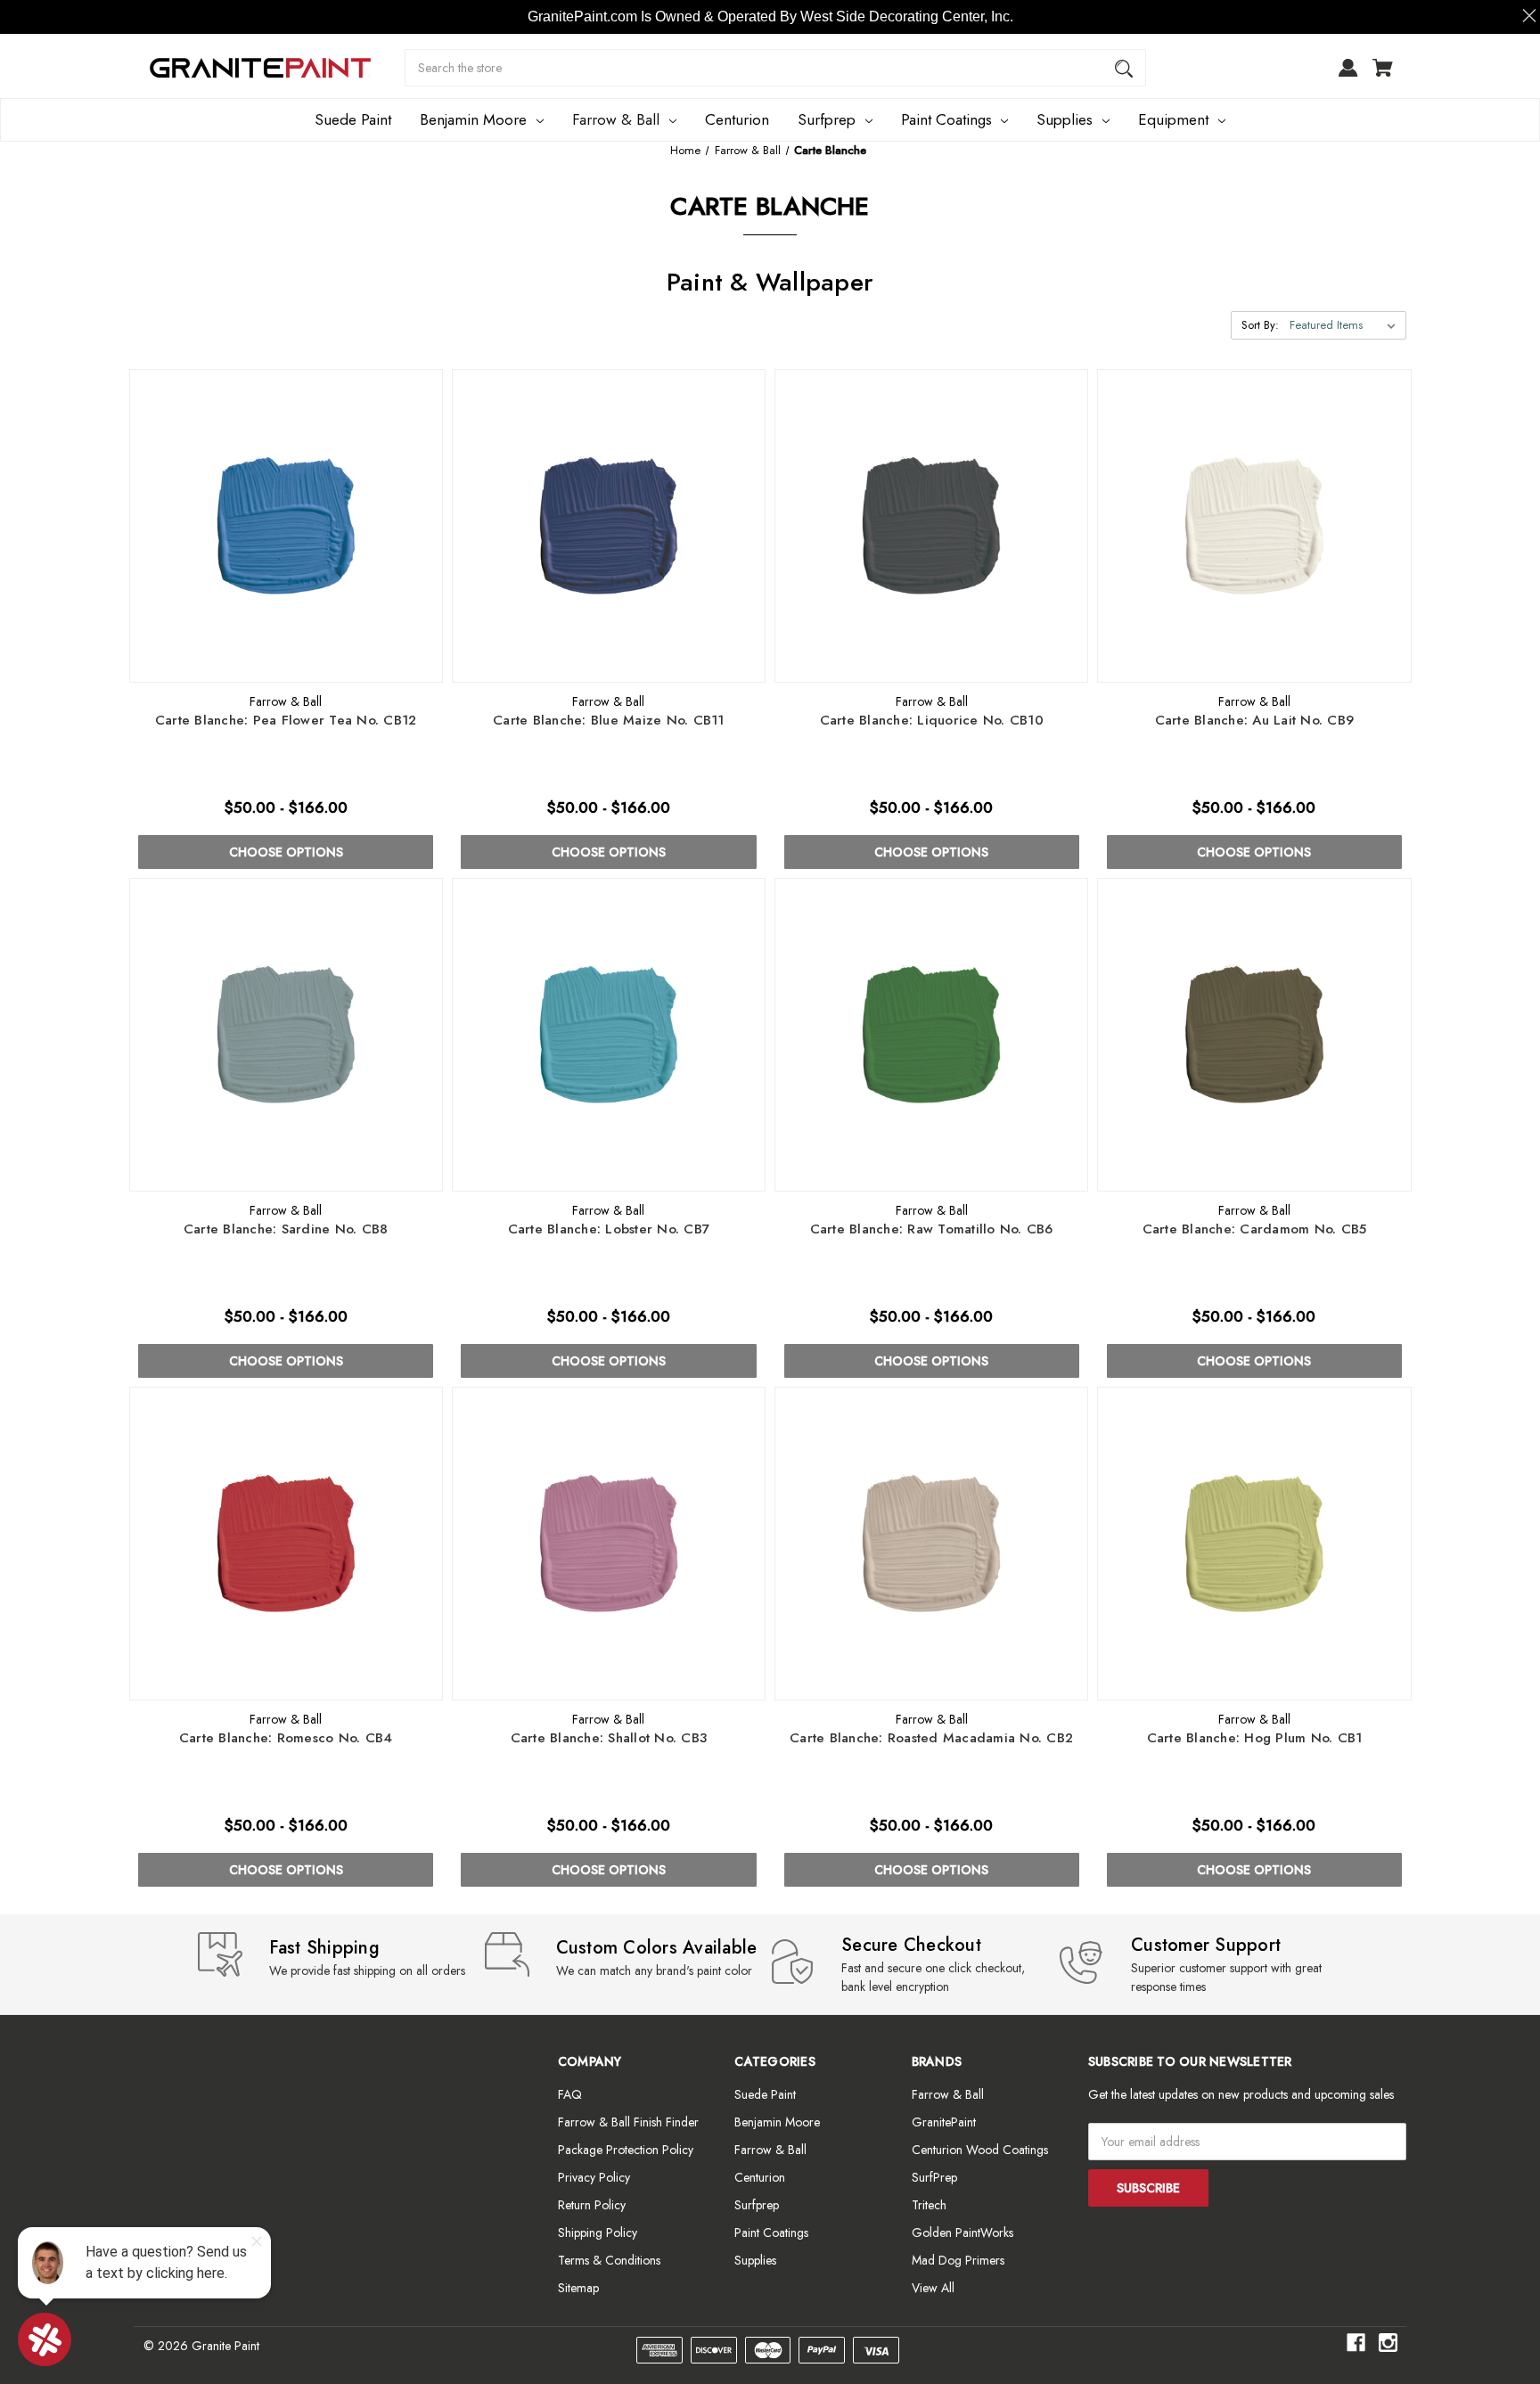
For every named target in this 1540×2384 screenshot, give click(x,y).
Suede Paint (353, 119)
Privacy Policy (594, 2177)
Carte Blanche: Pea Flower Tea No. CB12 (286, 721)
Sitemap (578, 2288)
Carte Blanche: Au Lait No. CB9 (1255, 721)
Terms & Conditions (609, 2260)
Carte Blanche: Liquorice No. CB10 (932, 721)
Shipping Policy (598, 2232)
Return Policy (592, 2205)
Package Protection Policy (626, 2150)
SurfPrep (934, 2177)
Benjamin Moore (473, 119)
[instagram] (1388, 2343)
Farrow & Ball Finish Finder (628, 2122)
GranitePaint (944, 2122)
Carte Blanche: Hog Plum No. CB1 (1255, 1738)
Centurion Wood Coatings (980, 2150)
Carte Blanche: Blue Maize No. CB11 (609, 721)
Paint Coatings (946, 119)
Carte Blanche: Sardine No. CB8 (286, 1229)
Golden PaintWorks (962, 2232)
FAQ (570, 2094)
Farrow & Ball (616, 119)
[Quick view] (262, 664)
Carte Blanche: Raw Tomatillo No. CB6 (932, 1229)
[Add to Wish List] (310, 664)
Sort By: (1260, 325)
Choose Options (286, 852)
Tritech (929, 2205)
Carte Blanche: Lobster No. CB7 (609, 1229)
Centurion (737, 119)
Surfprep (827, 119)
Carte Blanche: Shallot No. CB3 (609, 1738)
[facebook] (1356, 2343)
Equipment (1173, 119)
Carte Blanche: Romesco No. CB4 (286, 1738)
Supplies (1065, 119)
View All (933, 2288)
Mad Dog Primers (958, 2260)
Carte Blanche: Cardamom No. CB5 (1255, 1229)
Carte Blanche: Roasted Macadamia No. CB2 (931, 1738)
